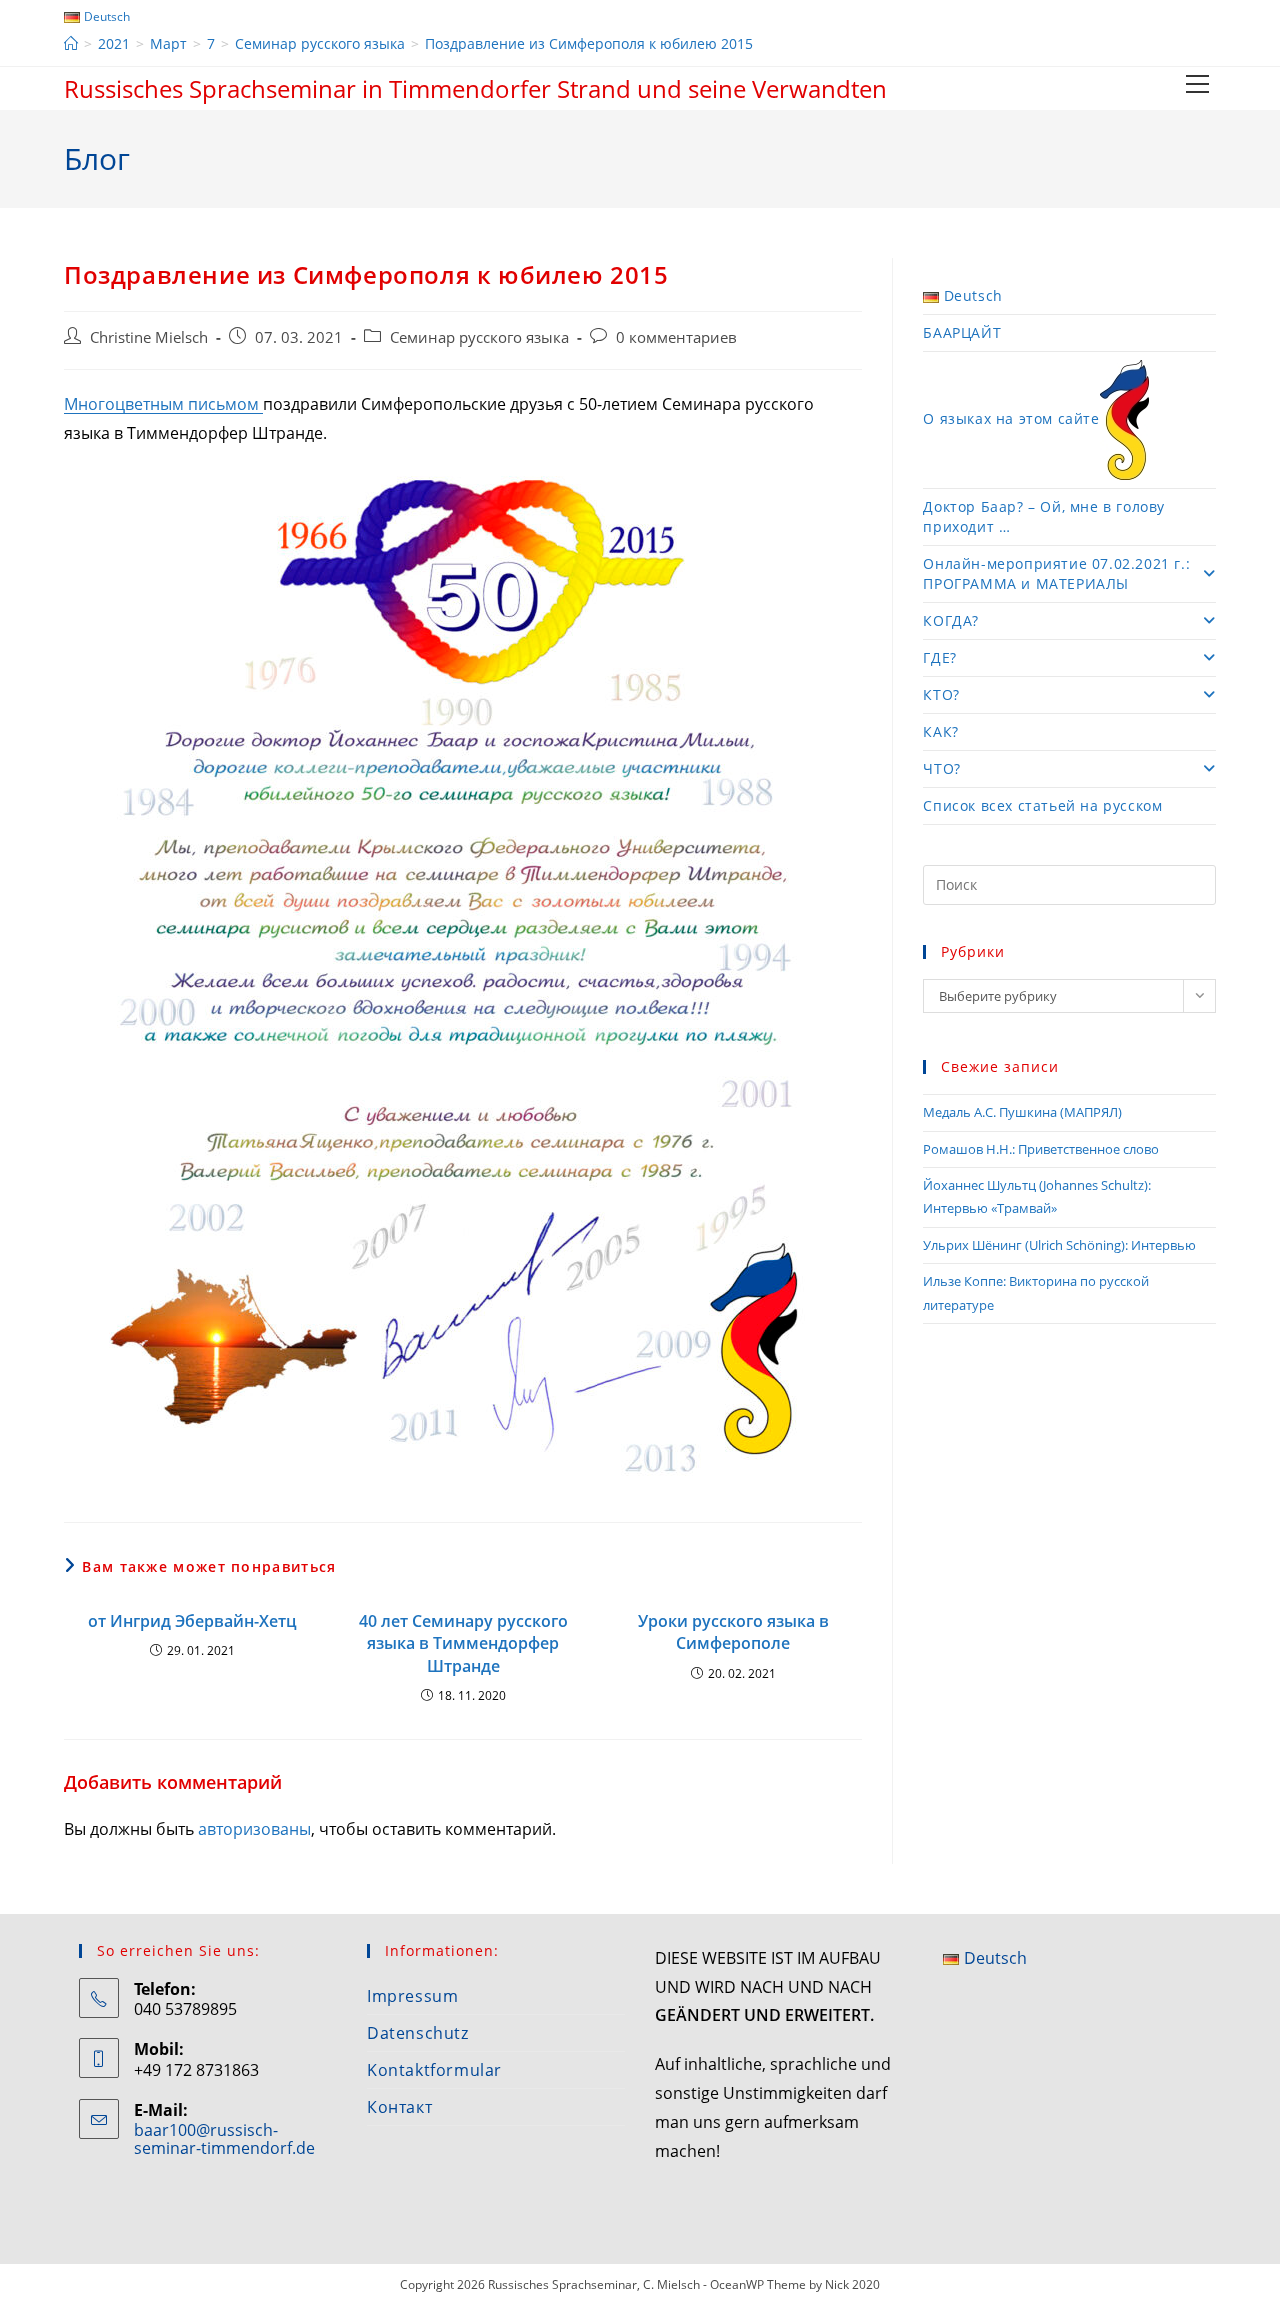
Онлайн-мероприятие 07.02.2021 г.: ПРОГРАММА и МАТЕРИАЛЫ (1056, 573)
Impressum (412, 1996)
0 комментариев (676, 337)
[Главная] (71, 43)
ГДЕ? (939, 657)
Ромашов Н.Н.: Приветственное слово (1041, 1149)
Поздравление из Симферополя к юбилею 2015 (589, 43)
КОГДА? (951, 620)
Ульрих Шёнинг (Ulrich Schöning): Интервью (1059, 1245)
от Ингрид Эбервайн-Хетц (192, 1621)
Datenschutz (418, 2033)
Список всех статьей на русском (1042, 805)
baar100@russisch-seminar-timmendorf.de (224, 2139)
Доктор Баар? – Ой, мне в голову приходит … (1044, 516)
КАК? (940, 731)
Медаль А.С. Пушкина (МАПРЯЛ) (1022, 1112)
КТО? (941, 694)
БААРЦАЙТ (962, 332)
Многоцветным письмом (163, 404)
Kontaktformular (434, 2070)
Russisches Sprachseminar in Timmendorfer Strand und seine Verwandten (475, 88)
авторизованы (254, 1829)
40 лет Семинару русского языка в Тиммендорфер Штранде (463, 1643)
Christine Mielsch (149, 337)
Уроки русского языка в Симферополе (733, 1632)
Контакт (399, 2107)
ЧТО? (941, 768)
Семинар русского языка (479, 337)
